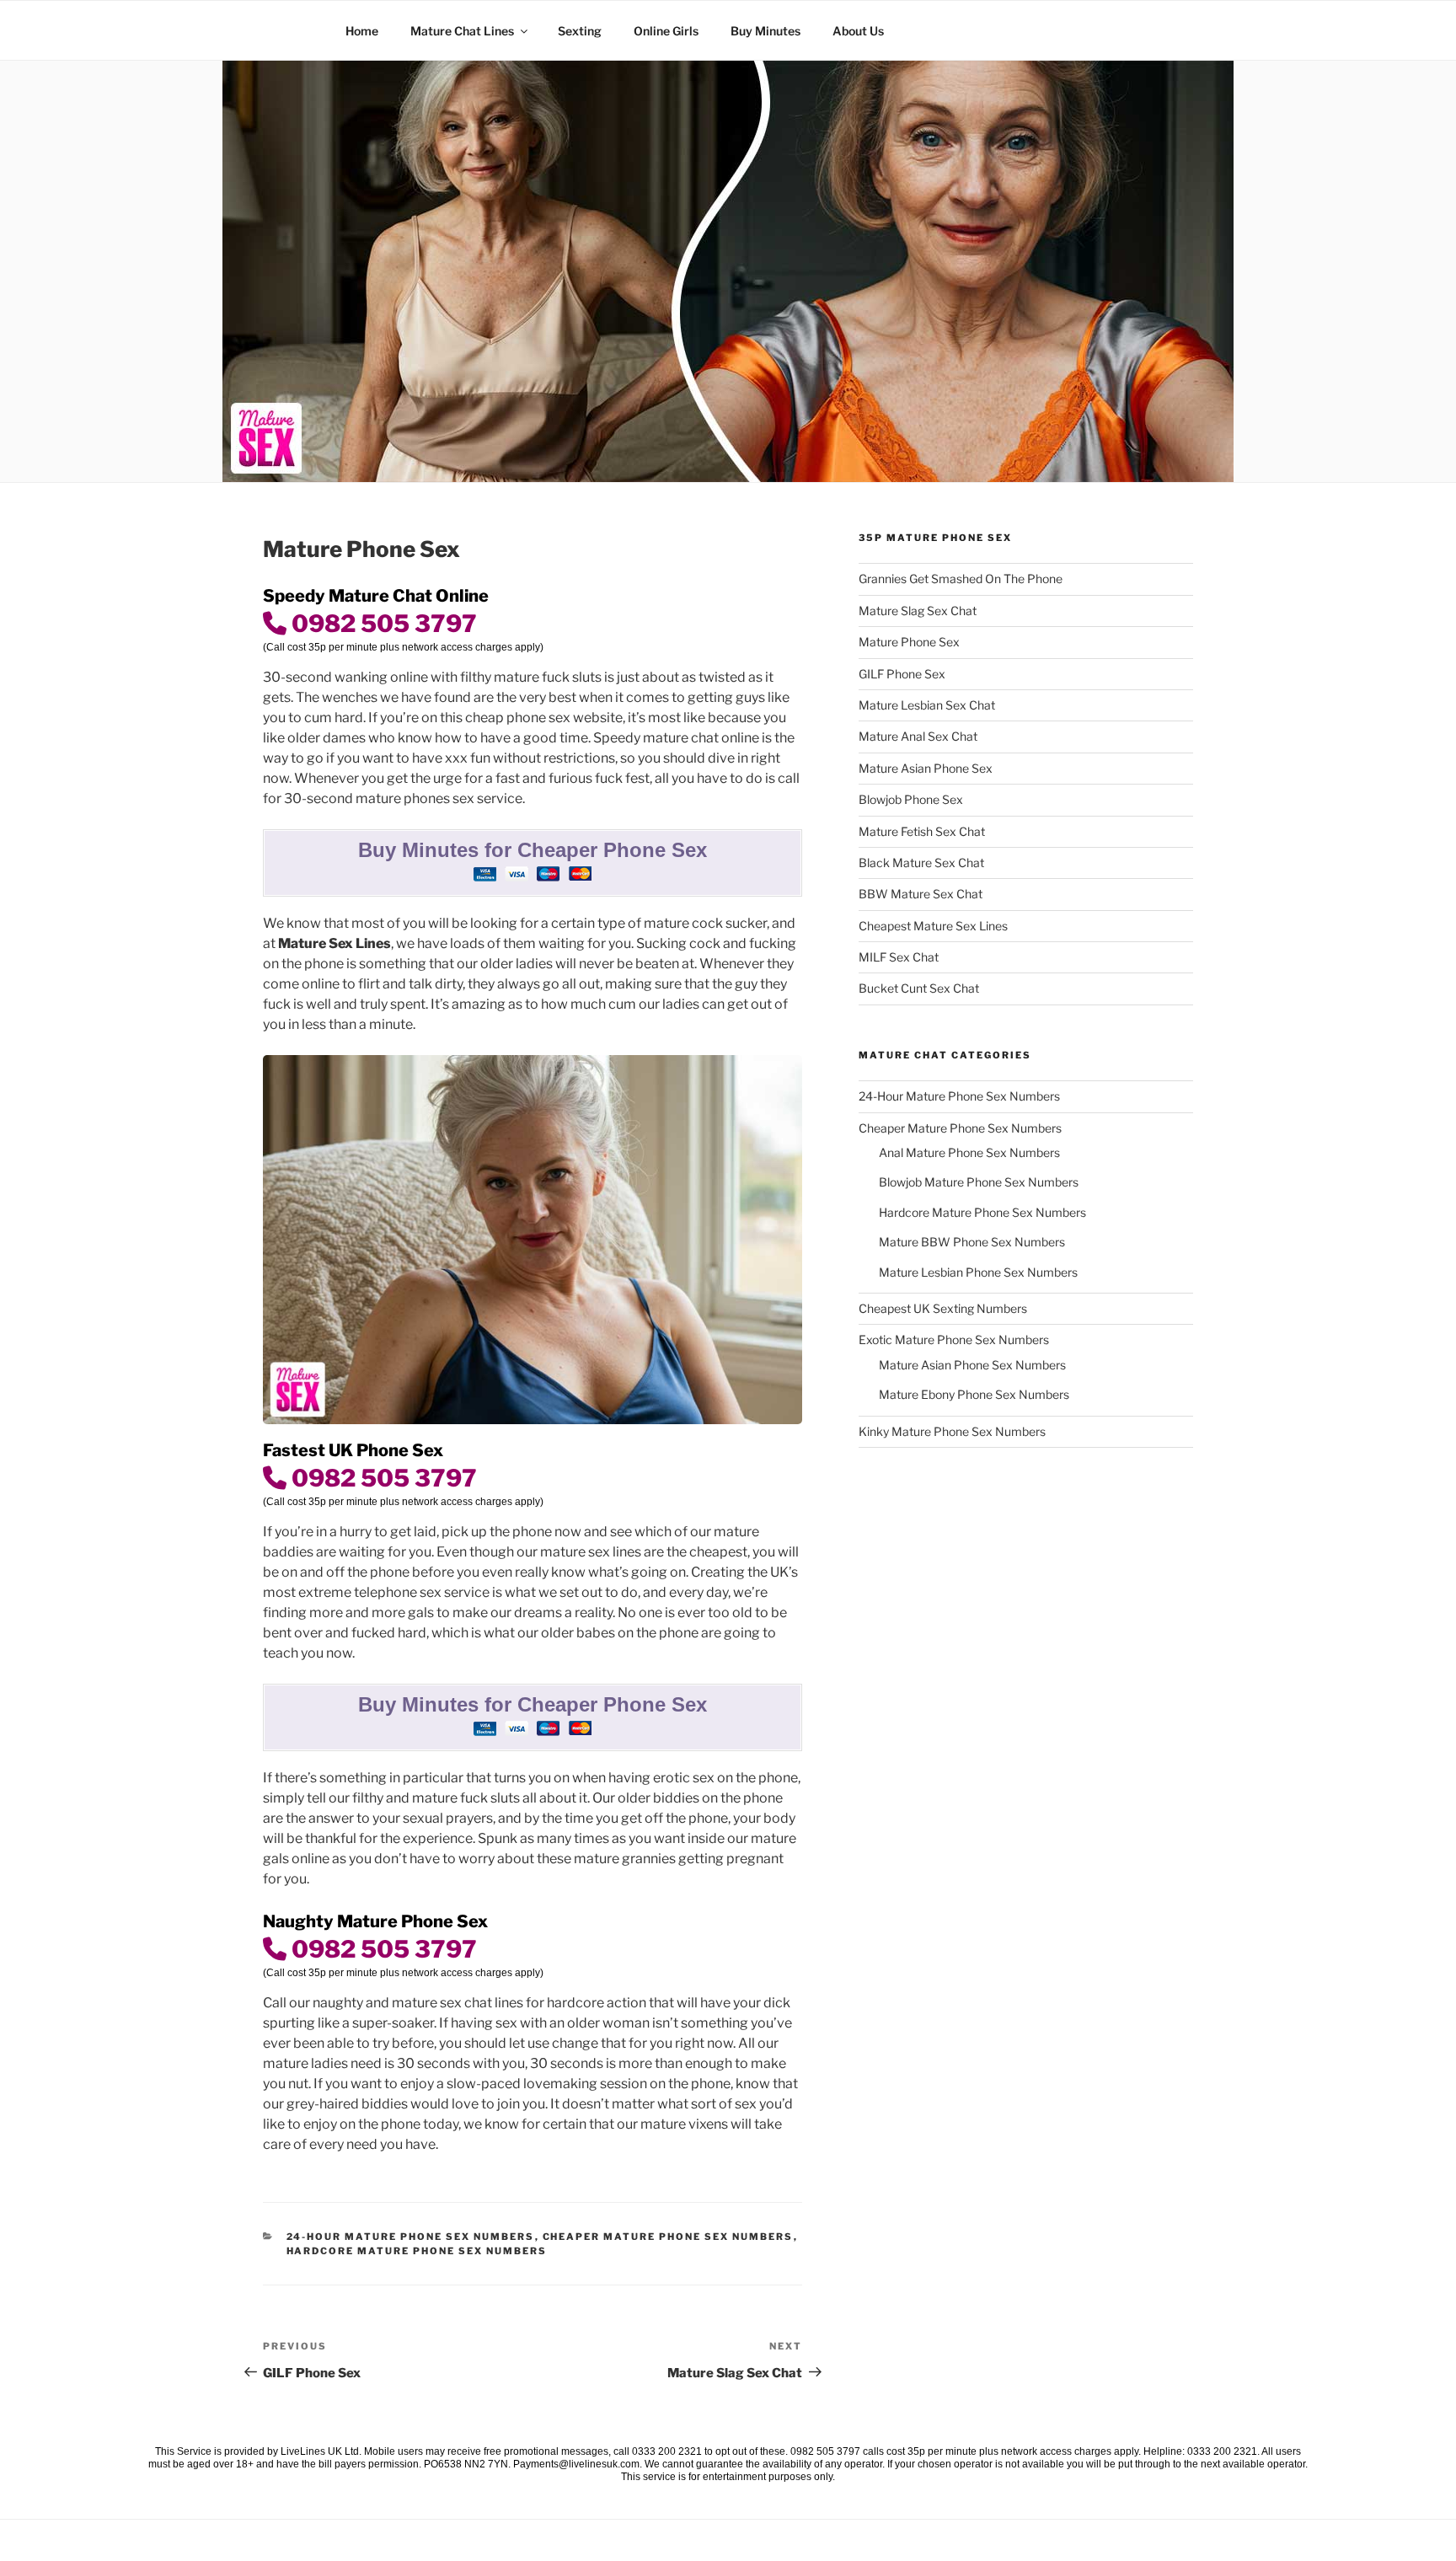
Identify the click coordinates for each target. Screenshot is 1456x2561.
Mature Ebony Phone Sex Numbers (974, 1394)
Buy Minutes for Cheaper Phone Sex (533, 850)
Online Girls (666, 31)
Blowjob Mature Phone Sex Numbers (979, 1182)
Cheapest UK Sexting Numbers (943, 1308)
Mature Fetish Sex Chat (922, 831)
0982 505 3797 (382, 624)
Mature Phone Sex (909, 642)
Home (362, 31)
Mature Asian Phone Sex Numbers (972, 1365)
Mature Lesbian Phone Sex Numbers (978, 1272)
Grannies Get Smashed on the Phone (961, 579)
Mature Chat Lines (462, 31)
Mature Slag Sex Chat (918, 611)
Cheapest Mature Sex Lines (933, 926)
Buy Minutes (765, 31)
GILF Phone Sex (902, 674)
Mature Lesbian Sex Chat (927, 705)
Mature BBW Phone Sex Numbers (972, 1242)
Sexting (580, 31)
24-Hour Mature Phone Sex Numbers (411, 2237)
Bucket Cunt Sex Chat (919, 988)
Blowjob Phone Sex (911, 799)
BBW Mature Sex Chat (921, 894)
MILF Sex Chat (899, 957)
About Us (858, 31)
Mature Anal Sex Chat (918, 736)
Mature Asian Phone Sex (926, 768)
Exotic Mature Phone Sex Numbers (954, 1339)
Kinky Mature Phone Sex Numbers (952, 1431)
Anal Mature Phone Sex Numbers (969, 1152)
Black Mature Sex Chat (921, 863)
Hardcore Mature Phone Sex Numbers (417, 2251)
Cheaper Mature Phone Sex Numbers (668, 2237)
